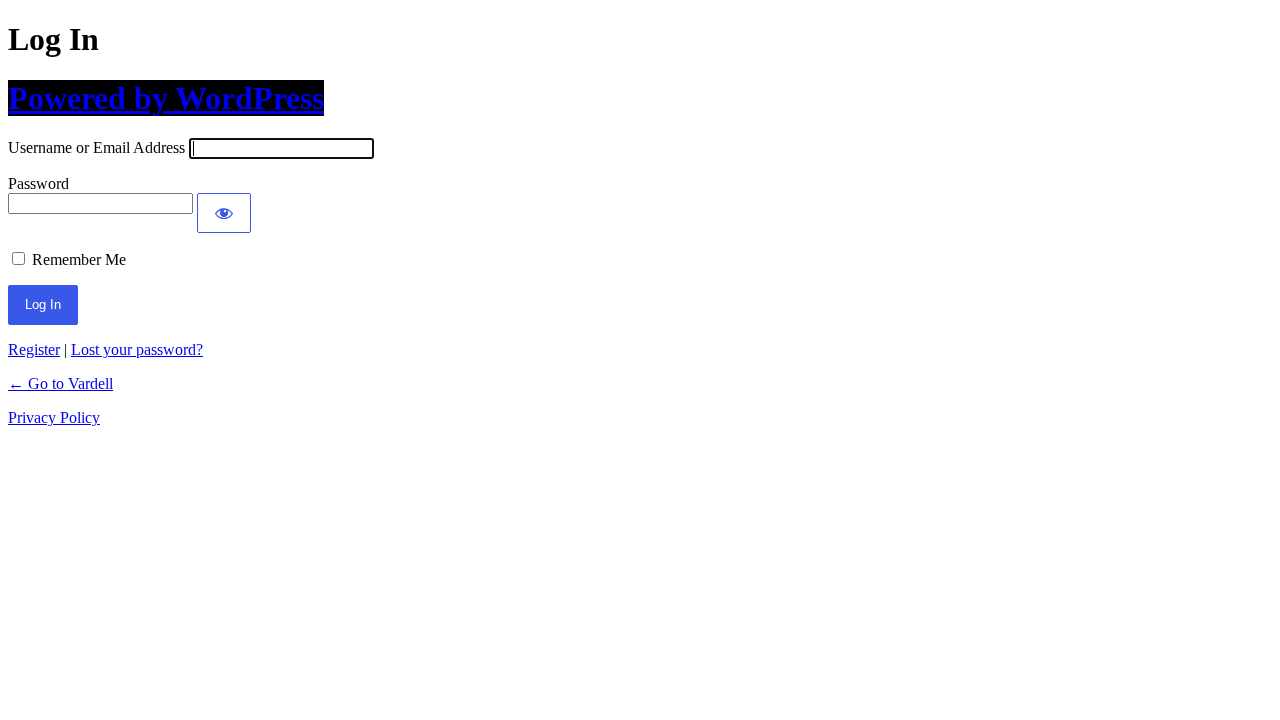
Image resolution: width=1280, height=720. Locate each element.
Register (34, 349)
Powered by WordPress (166, 98)
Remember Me (79, 259)
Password (38, 183)
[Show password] (224, 213)
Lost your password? (137, 349)
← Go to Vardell (60, 383)
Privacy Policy (54, 417)
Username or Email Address (96, 147)
